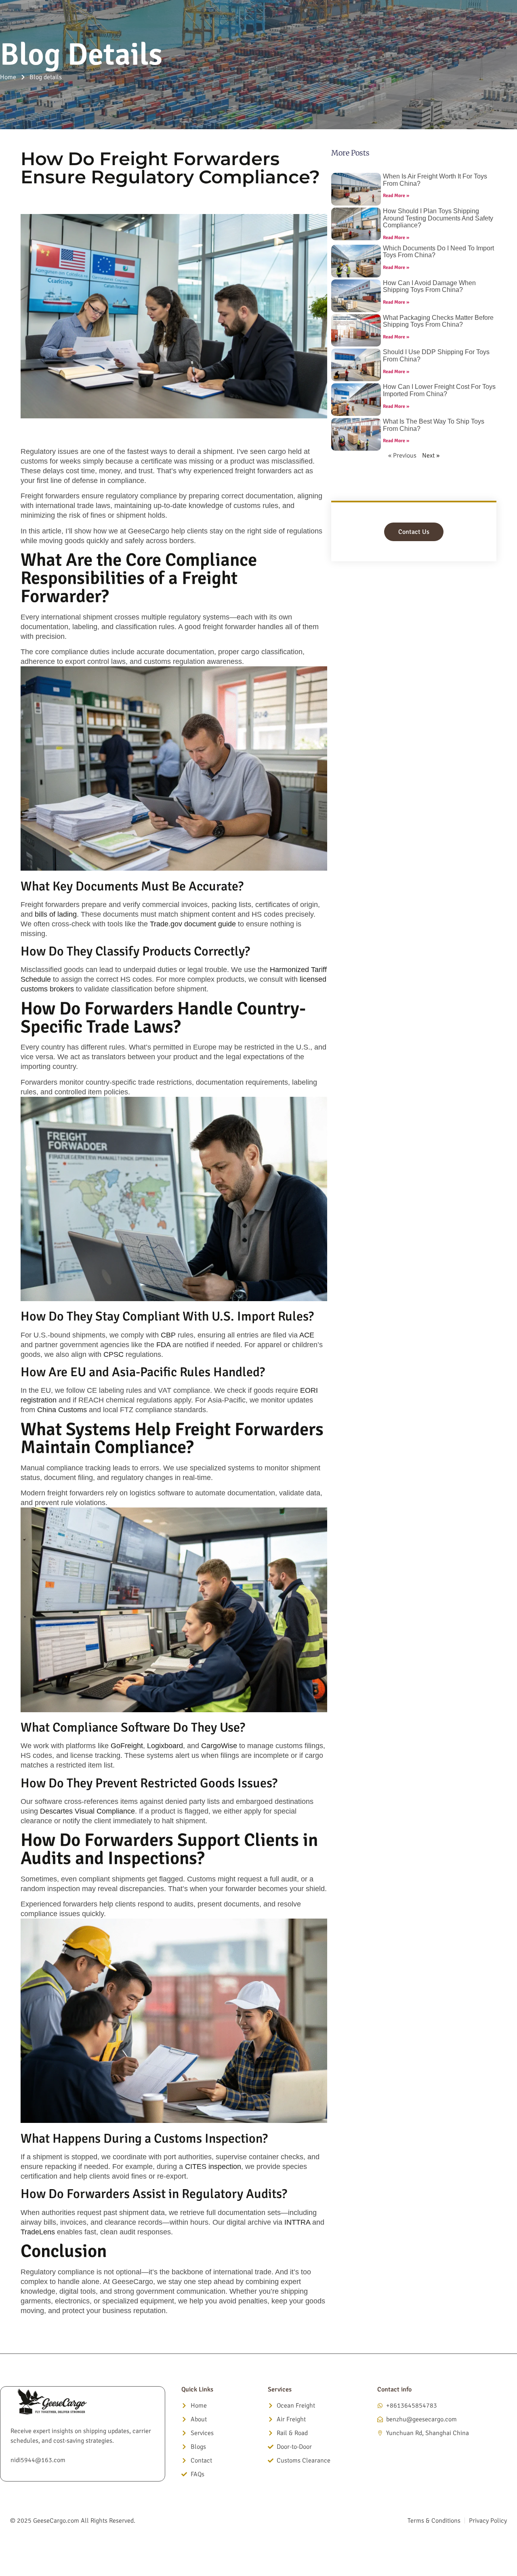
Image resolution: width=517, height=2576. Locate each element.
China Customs (62, 1410)
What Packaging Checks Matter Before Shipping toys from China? (438, 321)
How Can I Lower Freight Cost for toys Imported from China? (439, 390)
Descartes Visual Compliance (87, 1811)
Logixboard (165, 1746)
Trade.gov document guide (193, 924)
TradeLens (38, 2232)
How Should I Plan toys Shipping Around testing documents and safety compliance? (438, 218)
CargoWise (219, 1746)
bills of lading (56, 914)
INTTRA (297, 2222)
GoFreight (127, 1746)
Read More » (396, 196)
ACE (307, 1335)
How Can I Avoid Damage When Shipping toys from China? (429, 287)
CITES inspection (213, 2167)
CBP (168, 1335)
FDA (163, 1345)
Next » (431, 456)
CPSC (113, 1354)
